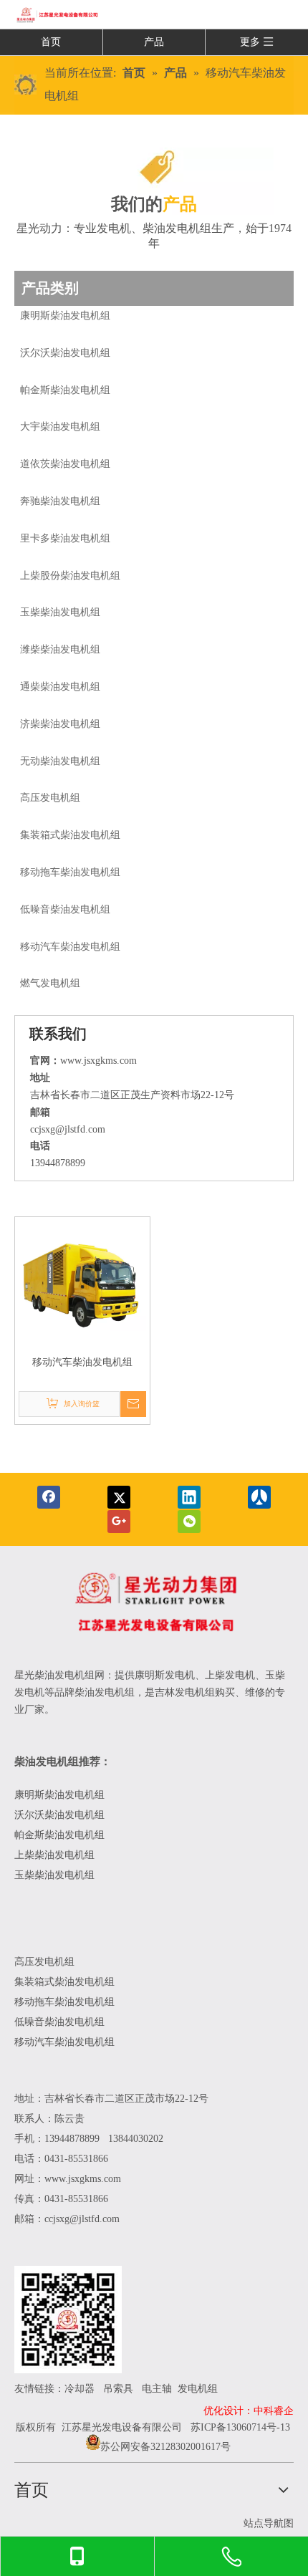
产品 (154, 42)
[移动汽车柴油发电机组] (82, 1283)
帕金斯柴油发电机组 (59, 1835)
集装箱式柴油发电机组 (64, 1982)
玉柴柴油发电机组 (54, 1875)
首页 (51, 42)
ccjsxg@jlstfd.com (68, 1129)
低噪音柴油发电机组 (59, 2022)
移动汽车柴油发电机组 (82, 1362)
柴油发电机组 (177, 228)
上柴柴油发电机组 (54, 1855)
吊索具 (118, 2389)
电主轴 (157, 2389)
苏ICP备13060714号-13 (240, 2427)
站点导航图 (269, 2523)
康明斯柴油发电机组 (61, 1795)
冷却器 (80, 2389)
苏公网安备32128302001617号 (165, 2447)
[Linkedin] (189, 1497)
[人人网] (259, 1497)
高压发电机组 (44, 1962)
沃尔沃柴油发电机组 (59, 1815)
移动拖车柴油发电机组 (64, 2002)
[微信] (189, 1522)
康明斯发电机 (165, 1675)
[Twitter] (119, 1497)
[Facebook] (49, 1497)
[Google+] (119, 1522)
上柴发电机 (230, 1675)
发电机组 (198, 2389)
